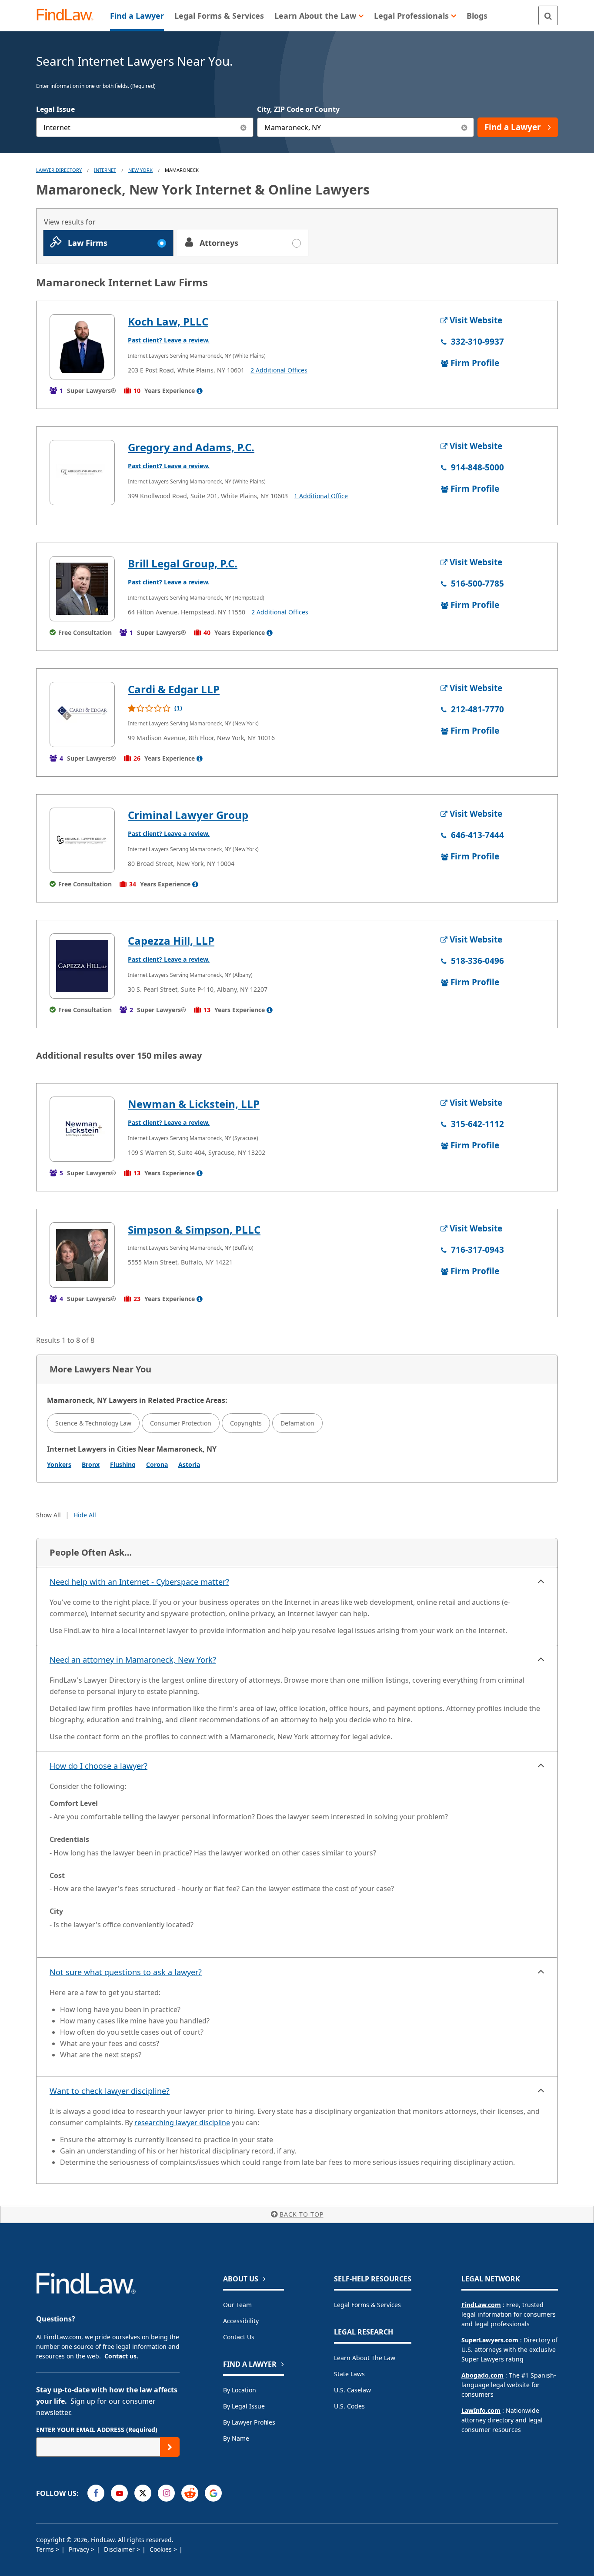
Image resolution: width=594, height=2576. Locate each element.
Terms (46, 2549)
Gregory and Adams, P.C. (191, 447)
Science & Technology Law (93, 1423)
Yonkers (59, 1464)
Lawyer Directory (59, 170)
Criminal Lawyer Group (188, 815)
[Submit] (170, 2447)
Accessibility (241, 2321)
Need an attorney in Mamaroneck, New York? (133, 1660)
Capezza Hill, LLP (171, 941)
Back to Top (302, 2214)
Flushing (123, 1464)
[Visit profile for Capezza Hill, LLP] (82, 966)
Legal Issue (55, 109)
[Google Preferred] (213, 2493)
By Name (236, 2438)
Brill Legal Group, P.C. (183, 563)
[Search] (548, 15)
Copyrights (246, 1423)
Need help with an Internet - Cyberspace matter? (139, 1582)
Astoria (189, 1464)
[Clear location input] (464, 127)
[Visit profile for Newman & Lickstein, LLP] (82, 1129)
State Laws (349, 2374)
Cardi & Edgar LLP (174, 689)
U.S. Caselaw (352, 2390)
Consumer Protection (181, 1423)
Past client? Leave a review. (169, 340)
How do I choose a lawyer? (98, 1766)
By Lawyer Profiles (249, 2422)
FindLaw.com (481, 2305)
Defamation (297, 1423)
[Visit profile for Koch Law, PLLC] (82, 347)
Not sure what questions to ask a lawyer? (126, 1972)
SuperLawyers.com (490, 2340)
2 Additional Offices (279, 370)
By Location (240, 2390)
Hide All (85, 1515)
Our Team (237, 2305)
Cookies (162, 2549)
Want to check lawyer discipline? (110, 2091)
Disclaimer (120, 2549)
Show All (48, 1515)
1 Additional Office (321, 496)
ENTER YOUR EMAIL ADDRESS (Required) (97, 2430)
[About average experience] (200, 391)
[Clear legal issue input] (244, 127)
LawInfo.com (481, 2410)
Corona (157, 1464)
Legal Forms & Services (367, 2305)
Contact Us (239, 2337)
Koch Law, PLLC (168, 321)
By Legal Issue (244, 2406)
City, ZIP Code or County (298, 109)
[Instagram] (166, 2493)
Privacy (80, 2549)
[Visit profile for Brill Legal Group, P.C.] (82, 589)
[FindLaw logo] (68, 15)
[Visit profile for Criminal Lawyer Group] (82, 840)
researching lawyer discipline (182, 2123)
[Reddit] (190, 2493)
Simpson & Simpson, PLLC (194, 1229)
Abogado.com (482, 2375)
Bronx (91, 1464)
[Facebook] (96, 2493)
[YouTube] (119, 2493)
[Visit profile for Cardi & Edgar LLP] (82, 714)
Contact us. (121, 2356)
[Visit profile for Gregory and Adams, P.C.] (82, 473)
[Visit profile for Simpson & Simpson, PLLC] (82, 1255)
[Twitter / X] (143, 2493)
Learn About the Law (365, 2358)
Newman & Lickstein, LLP (194, 1104)
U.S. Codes (349, 2406)
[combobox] (145, 127)
